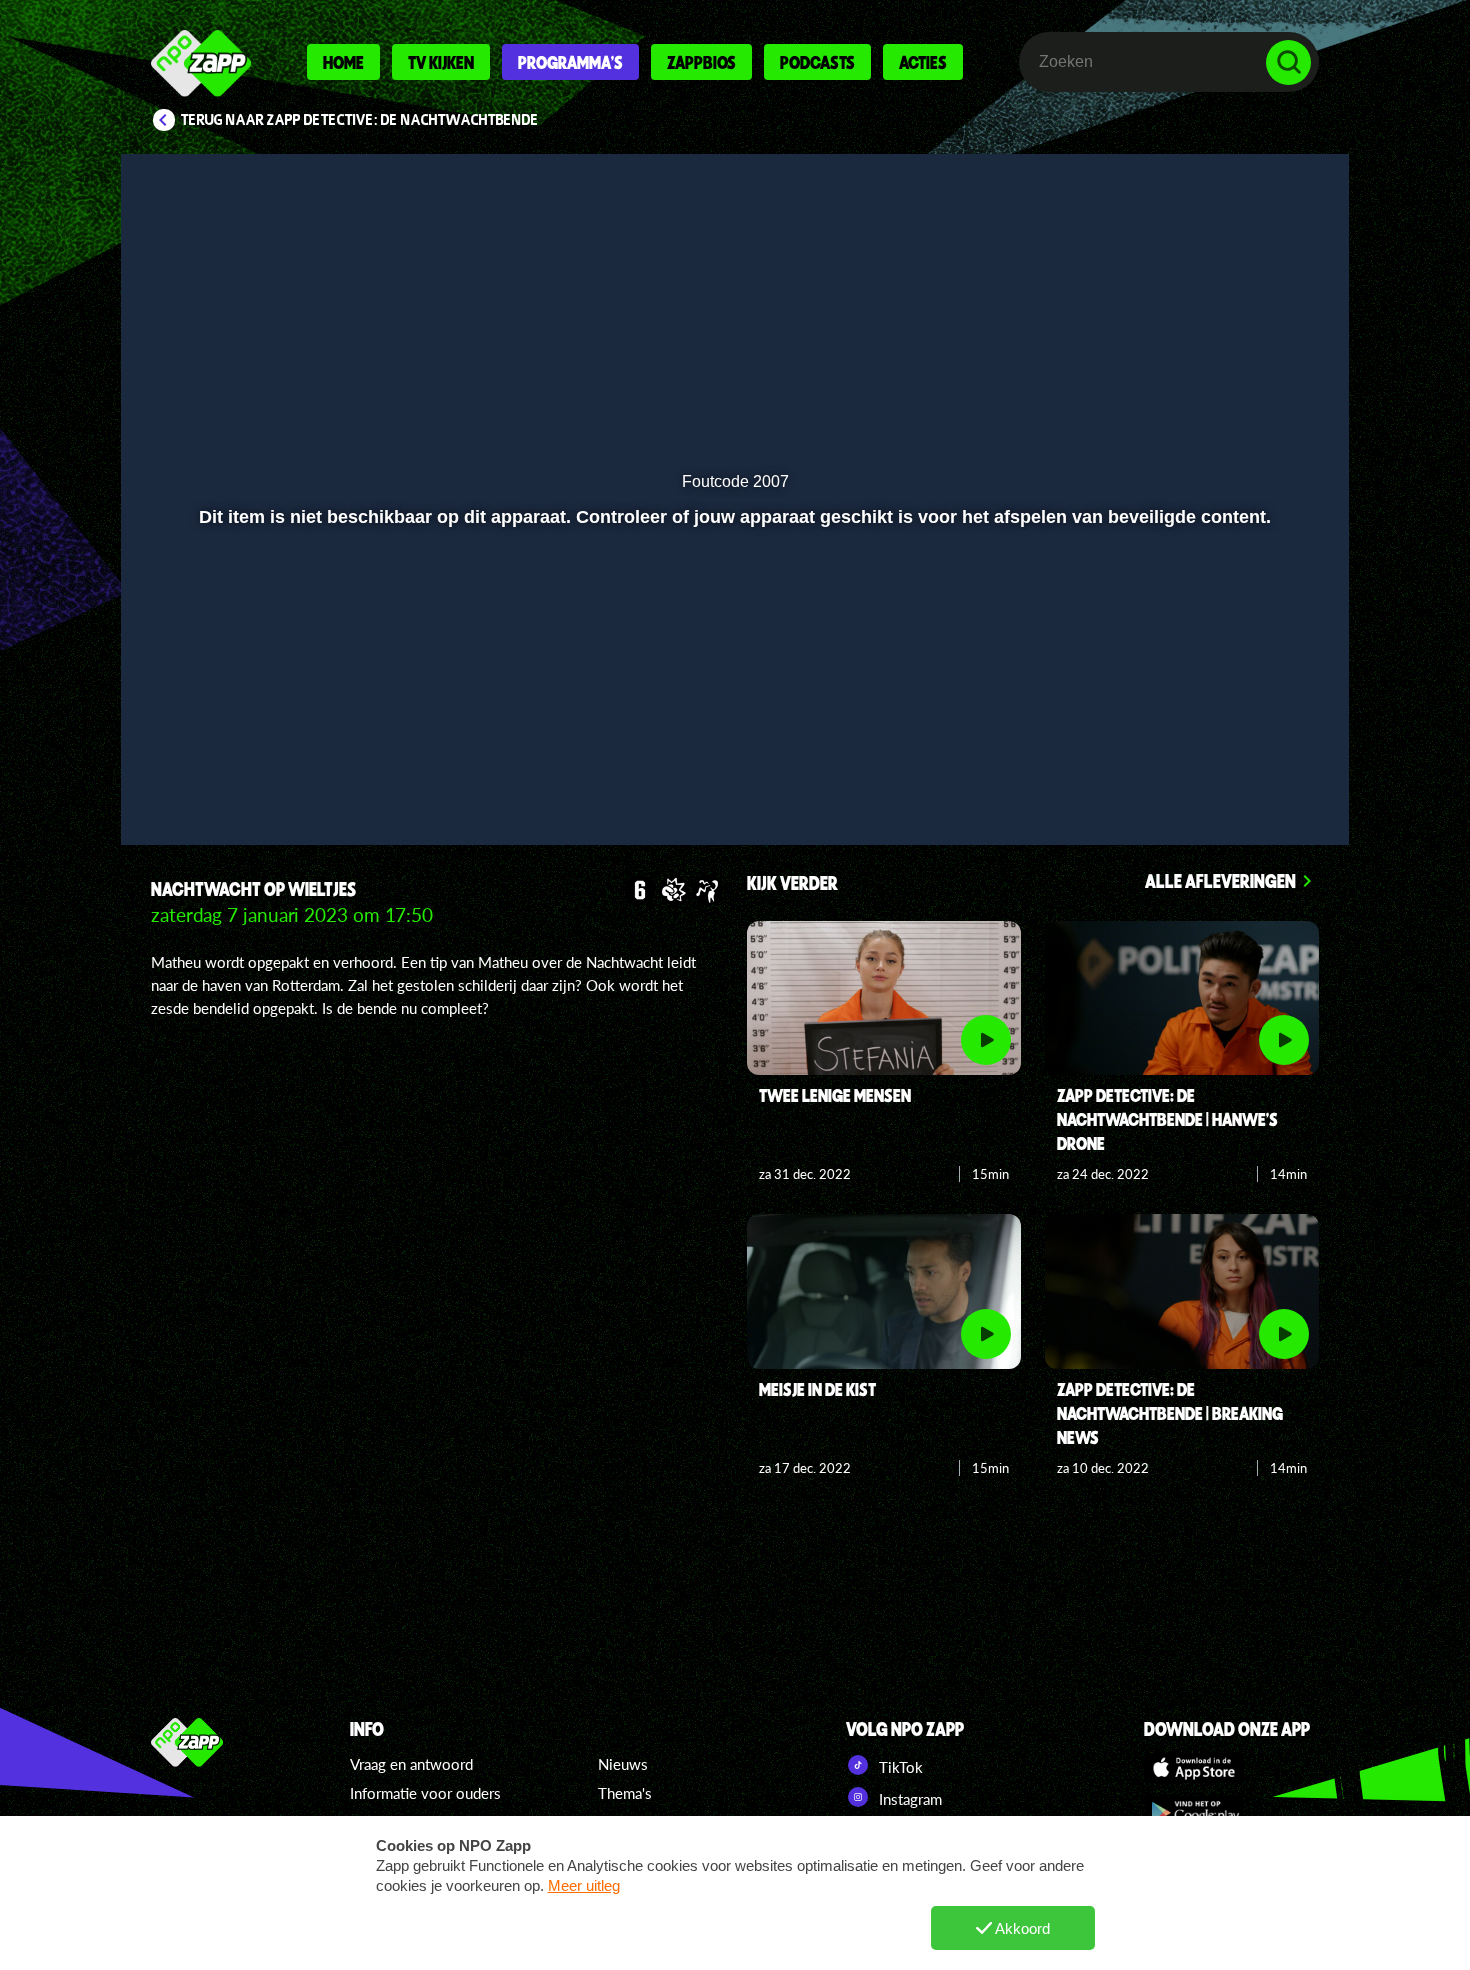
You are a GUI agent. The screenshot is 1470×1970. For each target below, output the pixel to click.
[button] (201, 777)
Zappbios (701, 62)
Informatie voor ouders (425, 1793)
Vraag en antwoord (411, 1764)
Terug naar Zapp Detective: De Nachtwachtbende (360, 120)
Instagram (908, 1799)
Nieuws (623, 1764)
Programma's (570, 62)
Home (343, 62)
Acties (923, 62)
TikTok (899, 1767)
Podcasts (817, 62)
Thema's (625, 1793)
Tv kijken (441, 62)
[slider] (732, 735)
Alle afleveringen (1220, 880)
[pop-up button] (1226, 777)
